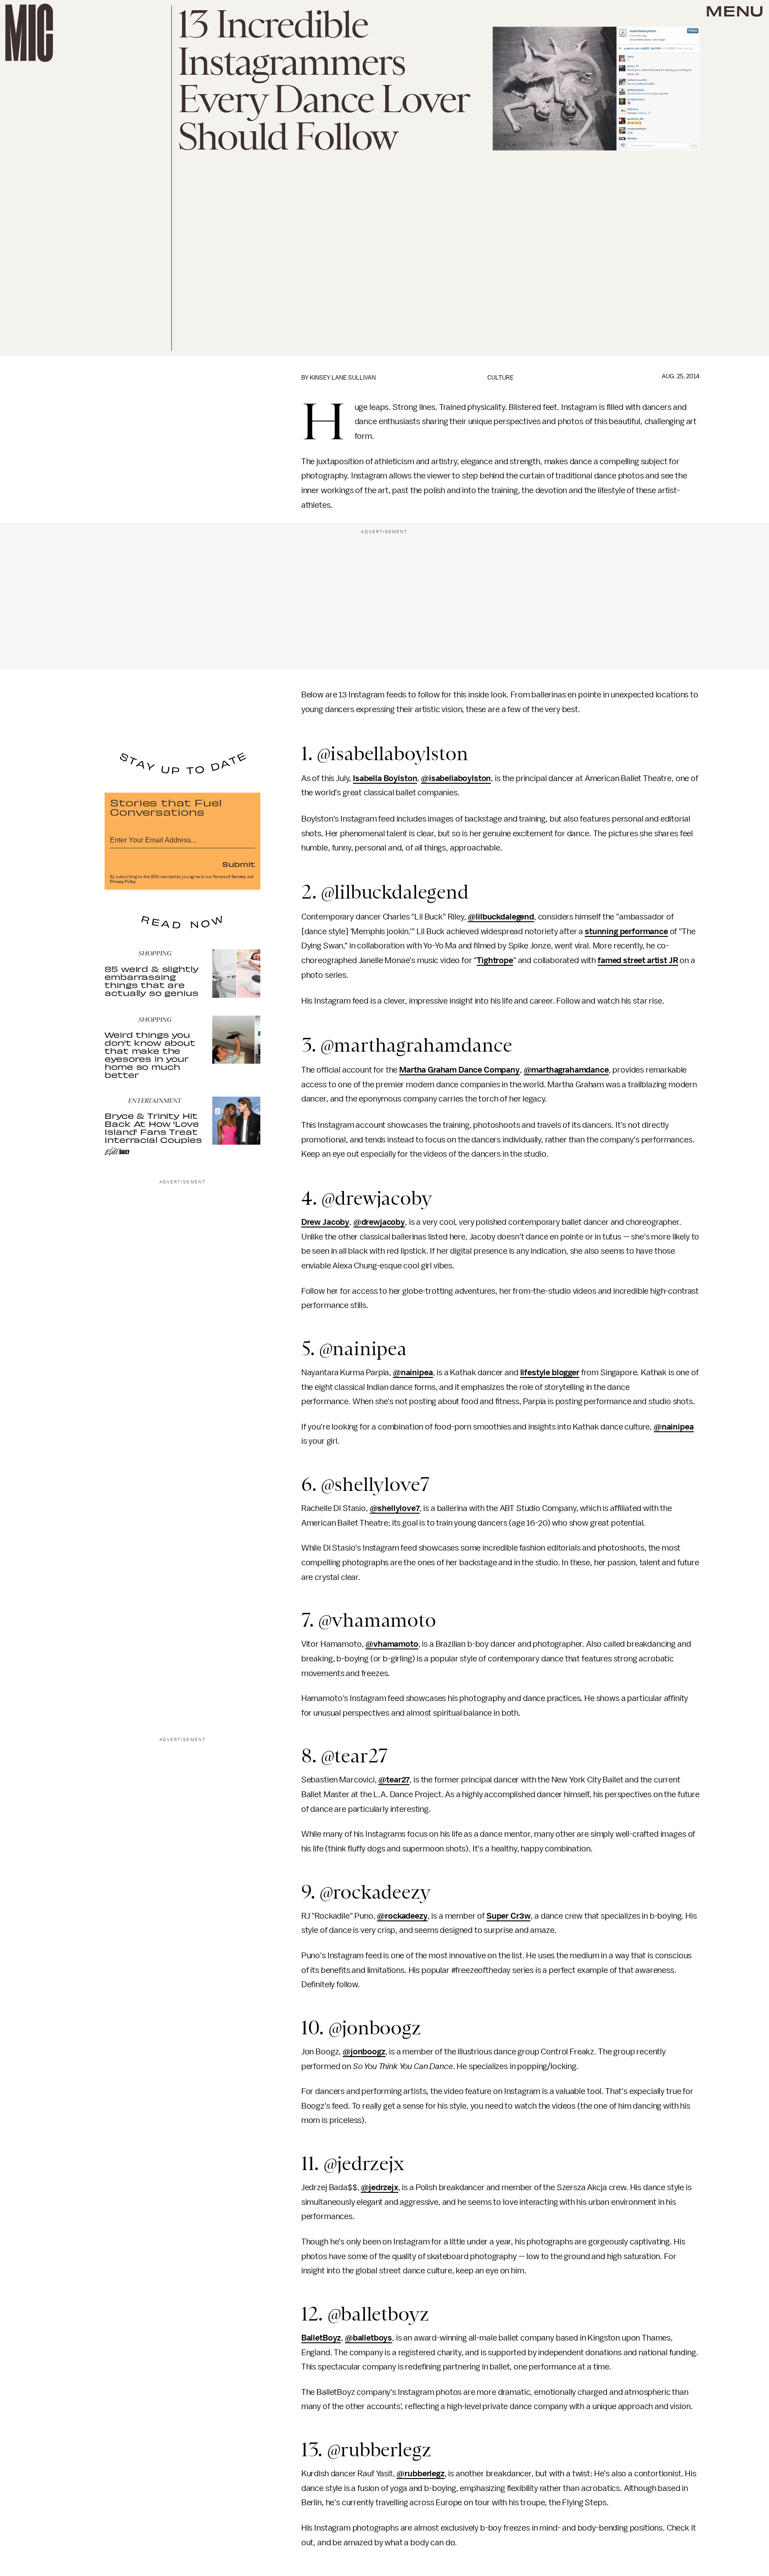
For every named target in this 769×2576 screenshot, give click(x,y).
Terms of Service (229, 877)
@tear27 (394, 1780)
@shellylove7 (395, 1508)
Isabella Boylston (385, 778)
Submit (239, 864)
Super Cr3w (508, 1916)
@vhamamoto (392, 1644)
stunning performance (626, 932)
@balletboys (368, 2338)
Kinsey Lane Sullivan (343, 378)
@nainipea (413, 1373)
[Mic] (29, 33)
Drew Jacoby (325, 1222)
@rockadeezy (402, 1916)
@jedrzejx (380, 2187)
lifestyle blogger (550, 1373)
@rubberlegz (420, 2474)
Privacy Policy (123, 882)
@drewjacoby (379, 1222)
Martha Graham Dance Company (459, 1070)
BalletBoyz (321, 2338)
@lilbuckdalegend (501, 917)
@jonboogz (364, 2052)
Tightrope (495, 960)
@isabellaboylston (456, 778)
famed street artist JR (638, 960)
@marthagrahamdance (566, 1070)
